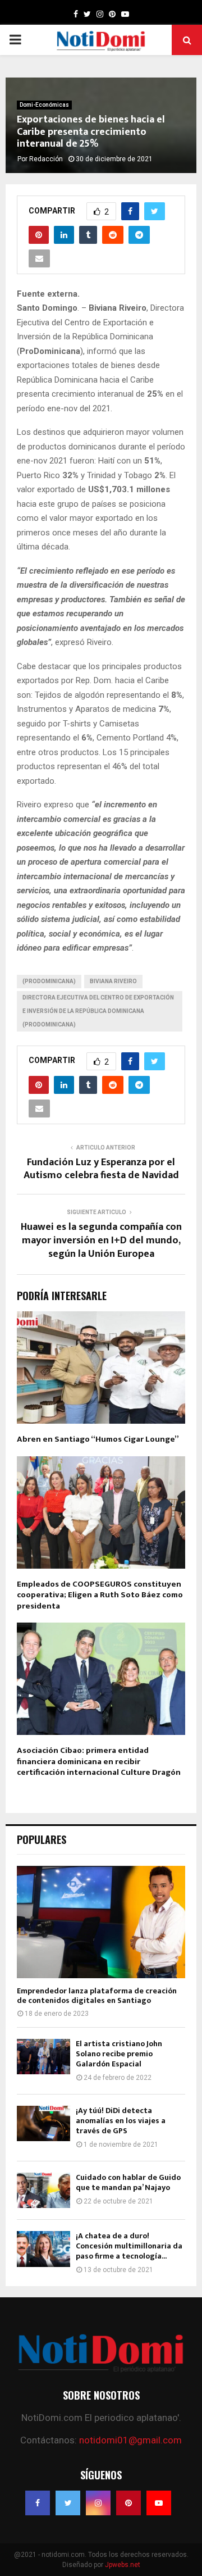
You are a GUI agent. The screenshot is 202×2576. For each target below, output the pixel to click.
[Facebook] (38, 2503)
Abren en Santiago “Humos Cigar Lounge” (98, 1439)
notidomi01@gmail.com (130, 2440)
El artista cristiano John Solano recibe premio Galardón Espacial (119, 2054)
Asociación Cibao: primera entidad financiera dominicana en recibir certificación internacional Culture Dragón (99, 1761)
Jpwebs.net (123, 2565)
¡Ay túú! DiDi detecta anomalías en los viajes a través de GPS (121, 2121)
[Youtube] (159, 2503)
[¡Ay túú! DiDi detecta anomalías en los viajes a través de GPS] (43, 2123)
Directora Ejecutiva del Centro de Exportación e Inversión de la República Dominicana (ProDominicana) (98, 1011)
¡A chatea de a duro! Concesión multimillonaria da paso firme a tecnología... (129, 2246)
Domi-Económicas (44, 105)
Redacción (46, 159)
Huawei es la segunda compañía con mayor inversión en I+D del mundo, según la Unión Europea (101, 1241)
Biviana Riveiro (113, 981)
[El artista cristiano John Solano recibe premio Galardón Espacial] (43, 2057)
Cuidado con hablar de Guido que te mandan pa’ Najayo (128, 2182)
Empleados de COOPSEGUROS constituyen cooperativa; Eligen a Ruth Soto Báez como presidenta (100, 1595)
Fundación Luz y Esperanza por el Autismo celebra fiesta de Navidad (101, 1169)
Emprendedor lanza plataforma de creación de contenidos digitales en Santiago (97, 1996)
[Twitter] (68, 2503)
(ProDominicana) (49, 981)
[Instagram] (98, 2503)
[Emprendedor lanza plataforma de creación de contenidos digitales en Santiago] (101, 1922)
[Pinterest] (128, 2503)
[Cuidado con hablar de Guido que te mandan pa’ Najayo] (43, 2190)
